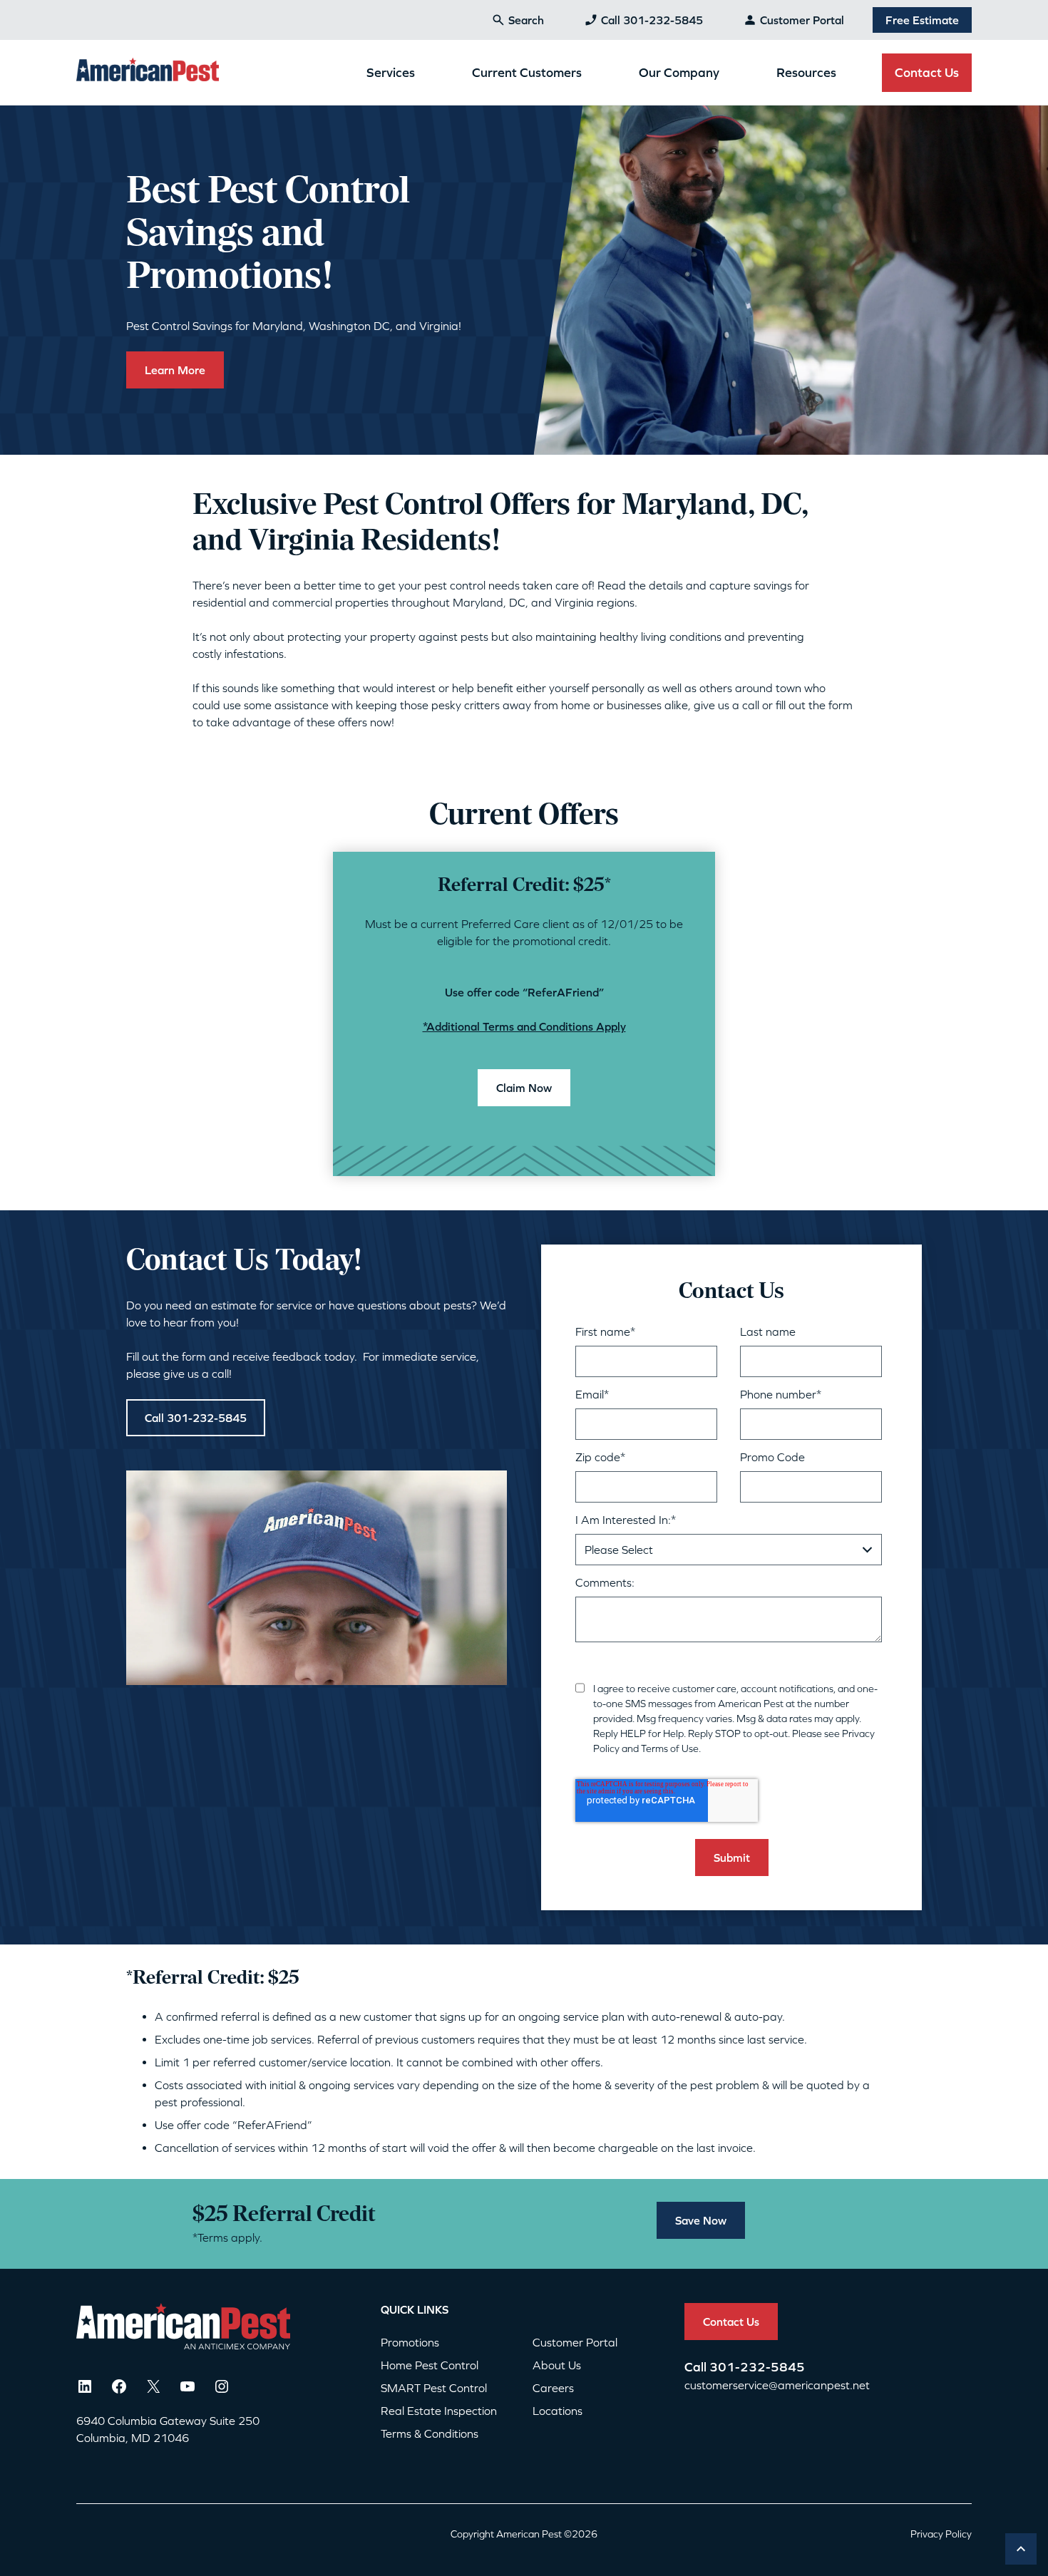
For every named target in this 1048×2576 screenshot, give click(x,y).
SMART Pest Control (434, 2388)
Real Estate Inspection (439, 2411)
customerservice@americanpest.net (777, 2385)
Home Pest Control (430, 2365)
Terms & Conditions (430, 2433)
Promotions (410, 2342)
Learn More (175, 370)
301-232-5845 (757, 2367)
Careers (553, 2388)
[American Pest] (148, 72)
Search (526, 20)
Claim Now (524, 1088)
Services (391, 72)
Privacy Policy (941, 2534)
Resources (806, 72)
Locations (558, 2411)
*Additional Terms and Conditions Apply (524, 1026)
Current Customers (527, 72)
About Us (557, 2365)
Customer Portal (802, 20)
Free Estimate (922, 20)
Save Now (701, 2220)
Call (697, 2367)
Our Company (679, 72)
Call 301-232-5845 (652, 20)
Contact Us (927, 72)
